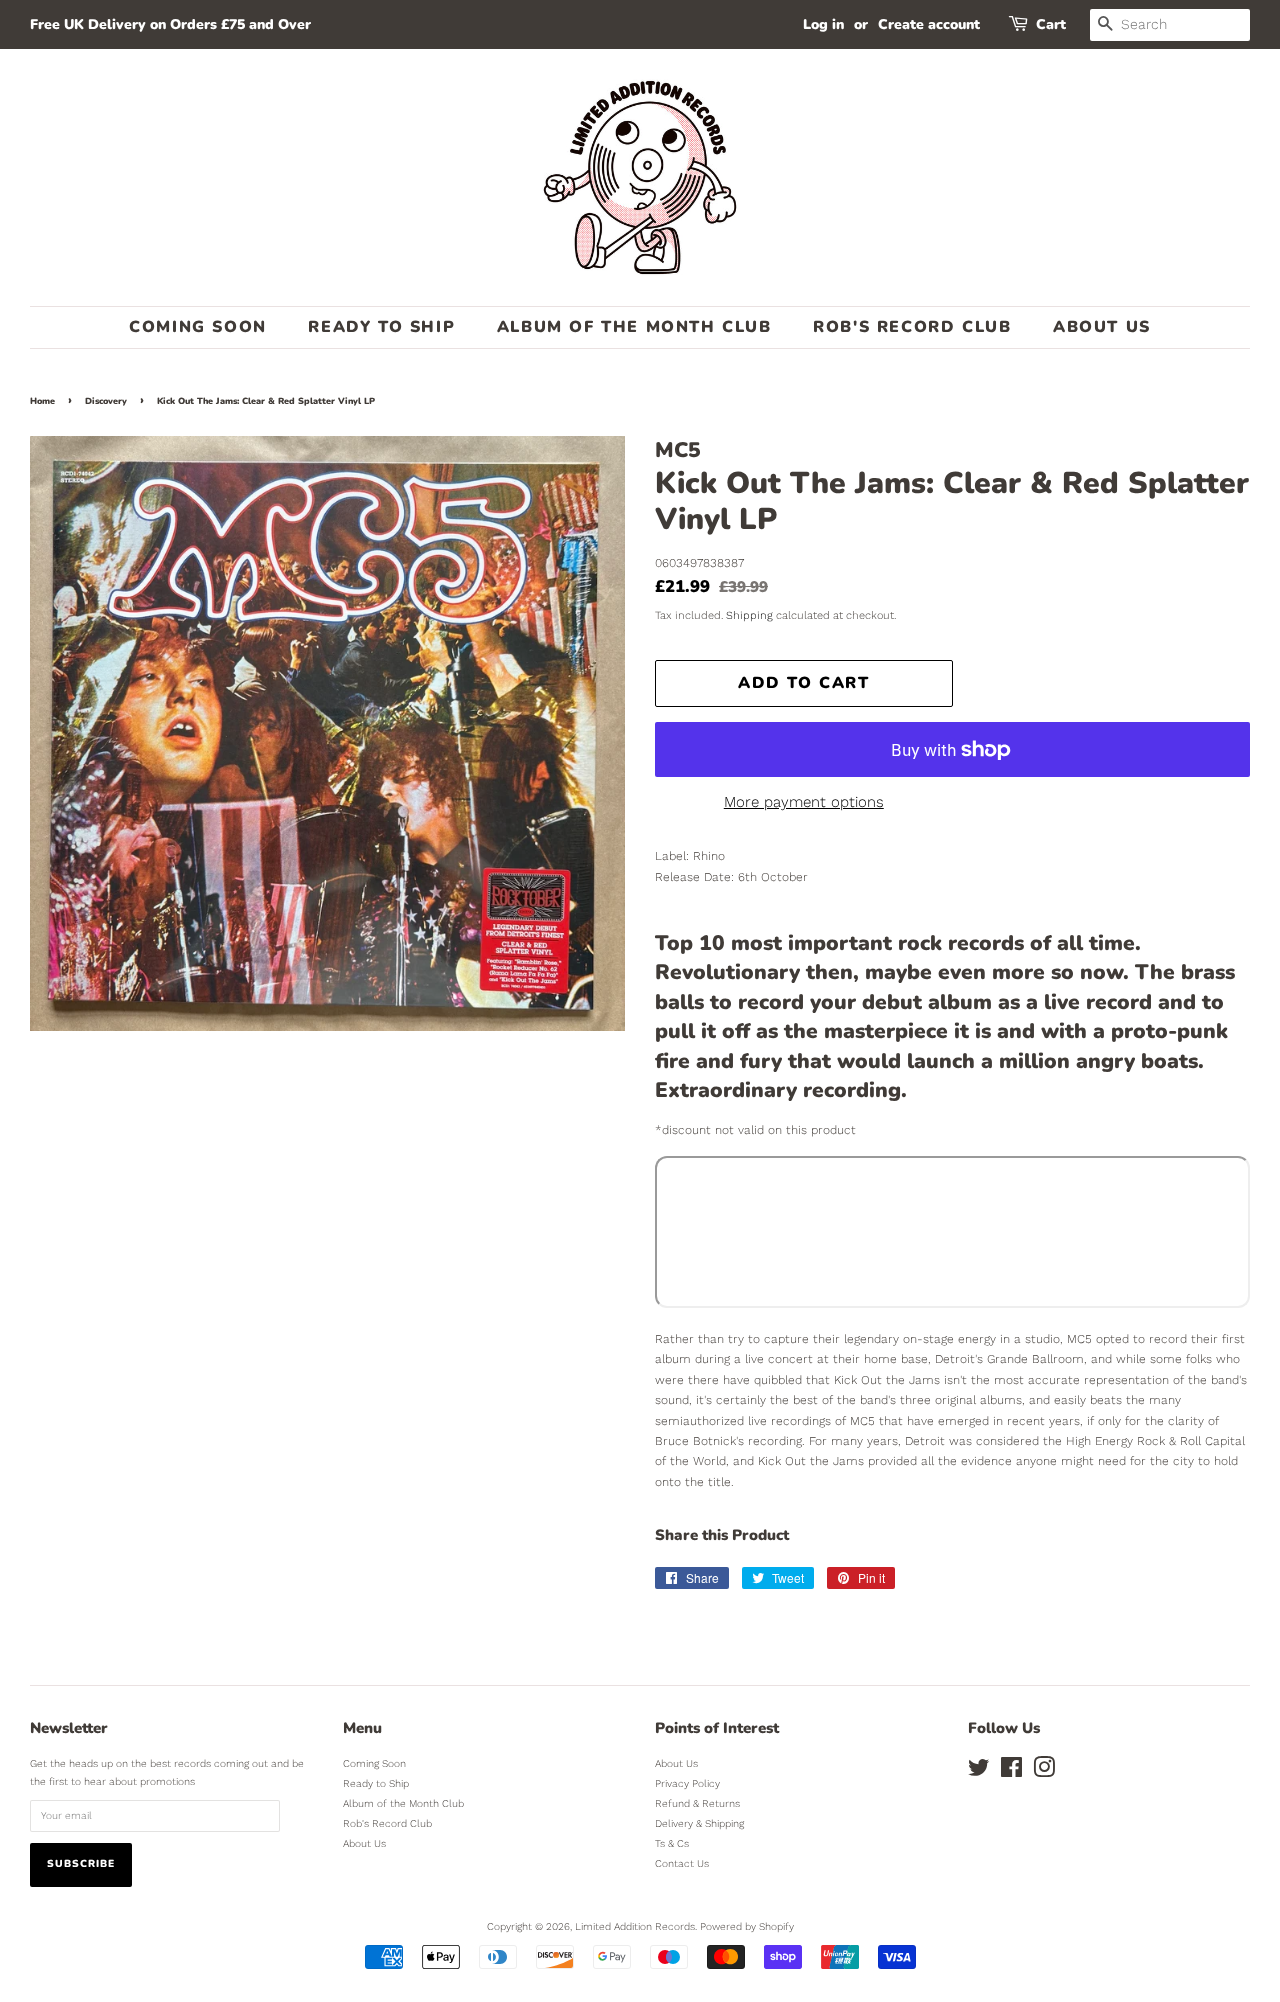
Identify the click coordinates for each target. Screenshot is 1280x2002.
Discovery (106, 401)
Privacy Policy (687, 1783)
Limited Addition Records (635, 1926)
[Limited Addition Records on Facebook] (1011, 1772)
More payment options (804, 802)
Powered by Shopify (747, 1926)
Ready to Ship (381, 327)
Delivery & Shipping (699, 1823)
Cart (1051, 24)
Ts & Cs (672, 1843)
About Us (1102, 327)
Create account (929, 24)
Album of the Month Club (634, 327)
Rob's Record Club (912, 327)
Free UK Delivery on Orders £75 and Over (170, 24)
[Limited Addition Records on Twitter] (979, 1772)
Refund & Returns (697, 1803)
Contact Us (682, 1863)
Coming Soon (198, 327)
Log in (823, 24)
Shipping (749, 615)
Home (42, 401)
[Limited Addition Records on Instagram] (1044, 1772)
